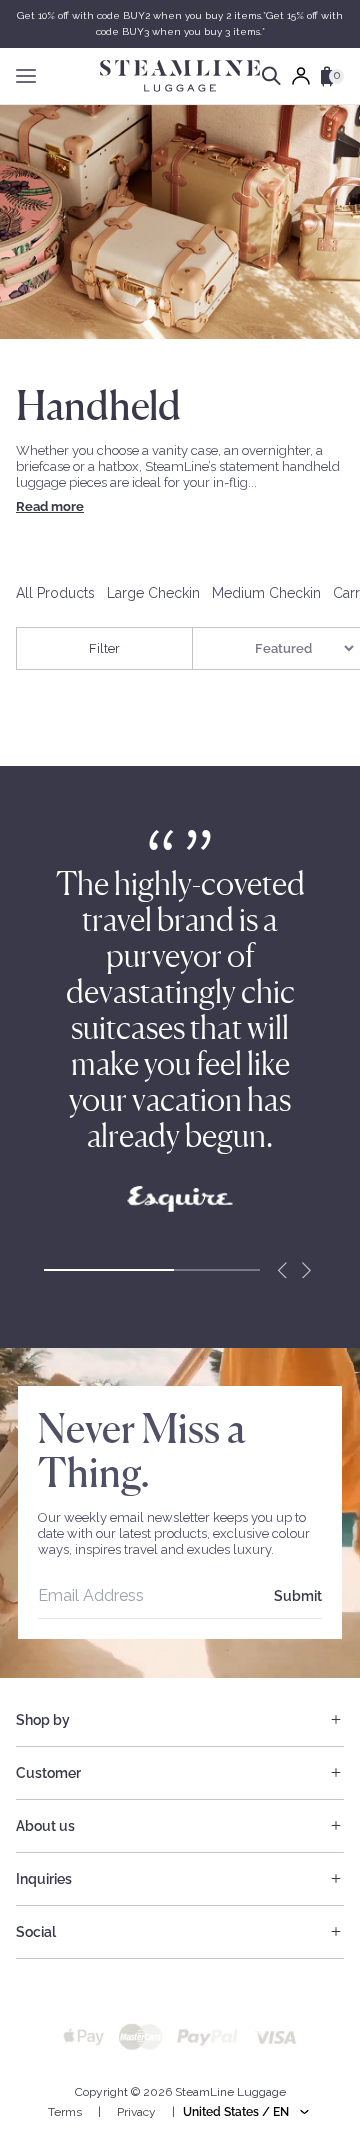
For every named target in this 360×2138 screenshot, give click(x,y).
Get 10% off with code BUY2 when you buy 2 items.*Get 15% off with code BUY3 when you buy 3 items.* (180, 23)
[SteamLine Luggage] (180, 76)
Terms (65, 2112)
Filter (104, 648)
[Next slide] (306, 1270)
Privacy (136, 2112)
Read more (50, 506)
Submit (298, 1596)
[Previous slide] (282, 1270)
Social (36, 1932)
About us (45, 1826)
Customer (48, 1773)
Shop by (43, 1720)
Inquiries (44, 1879)
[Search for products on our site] (271, 76)
